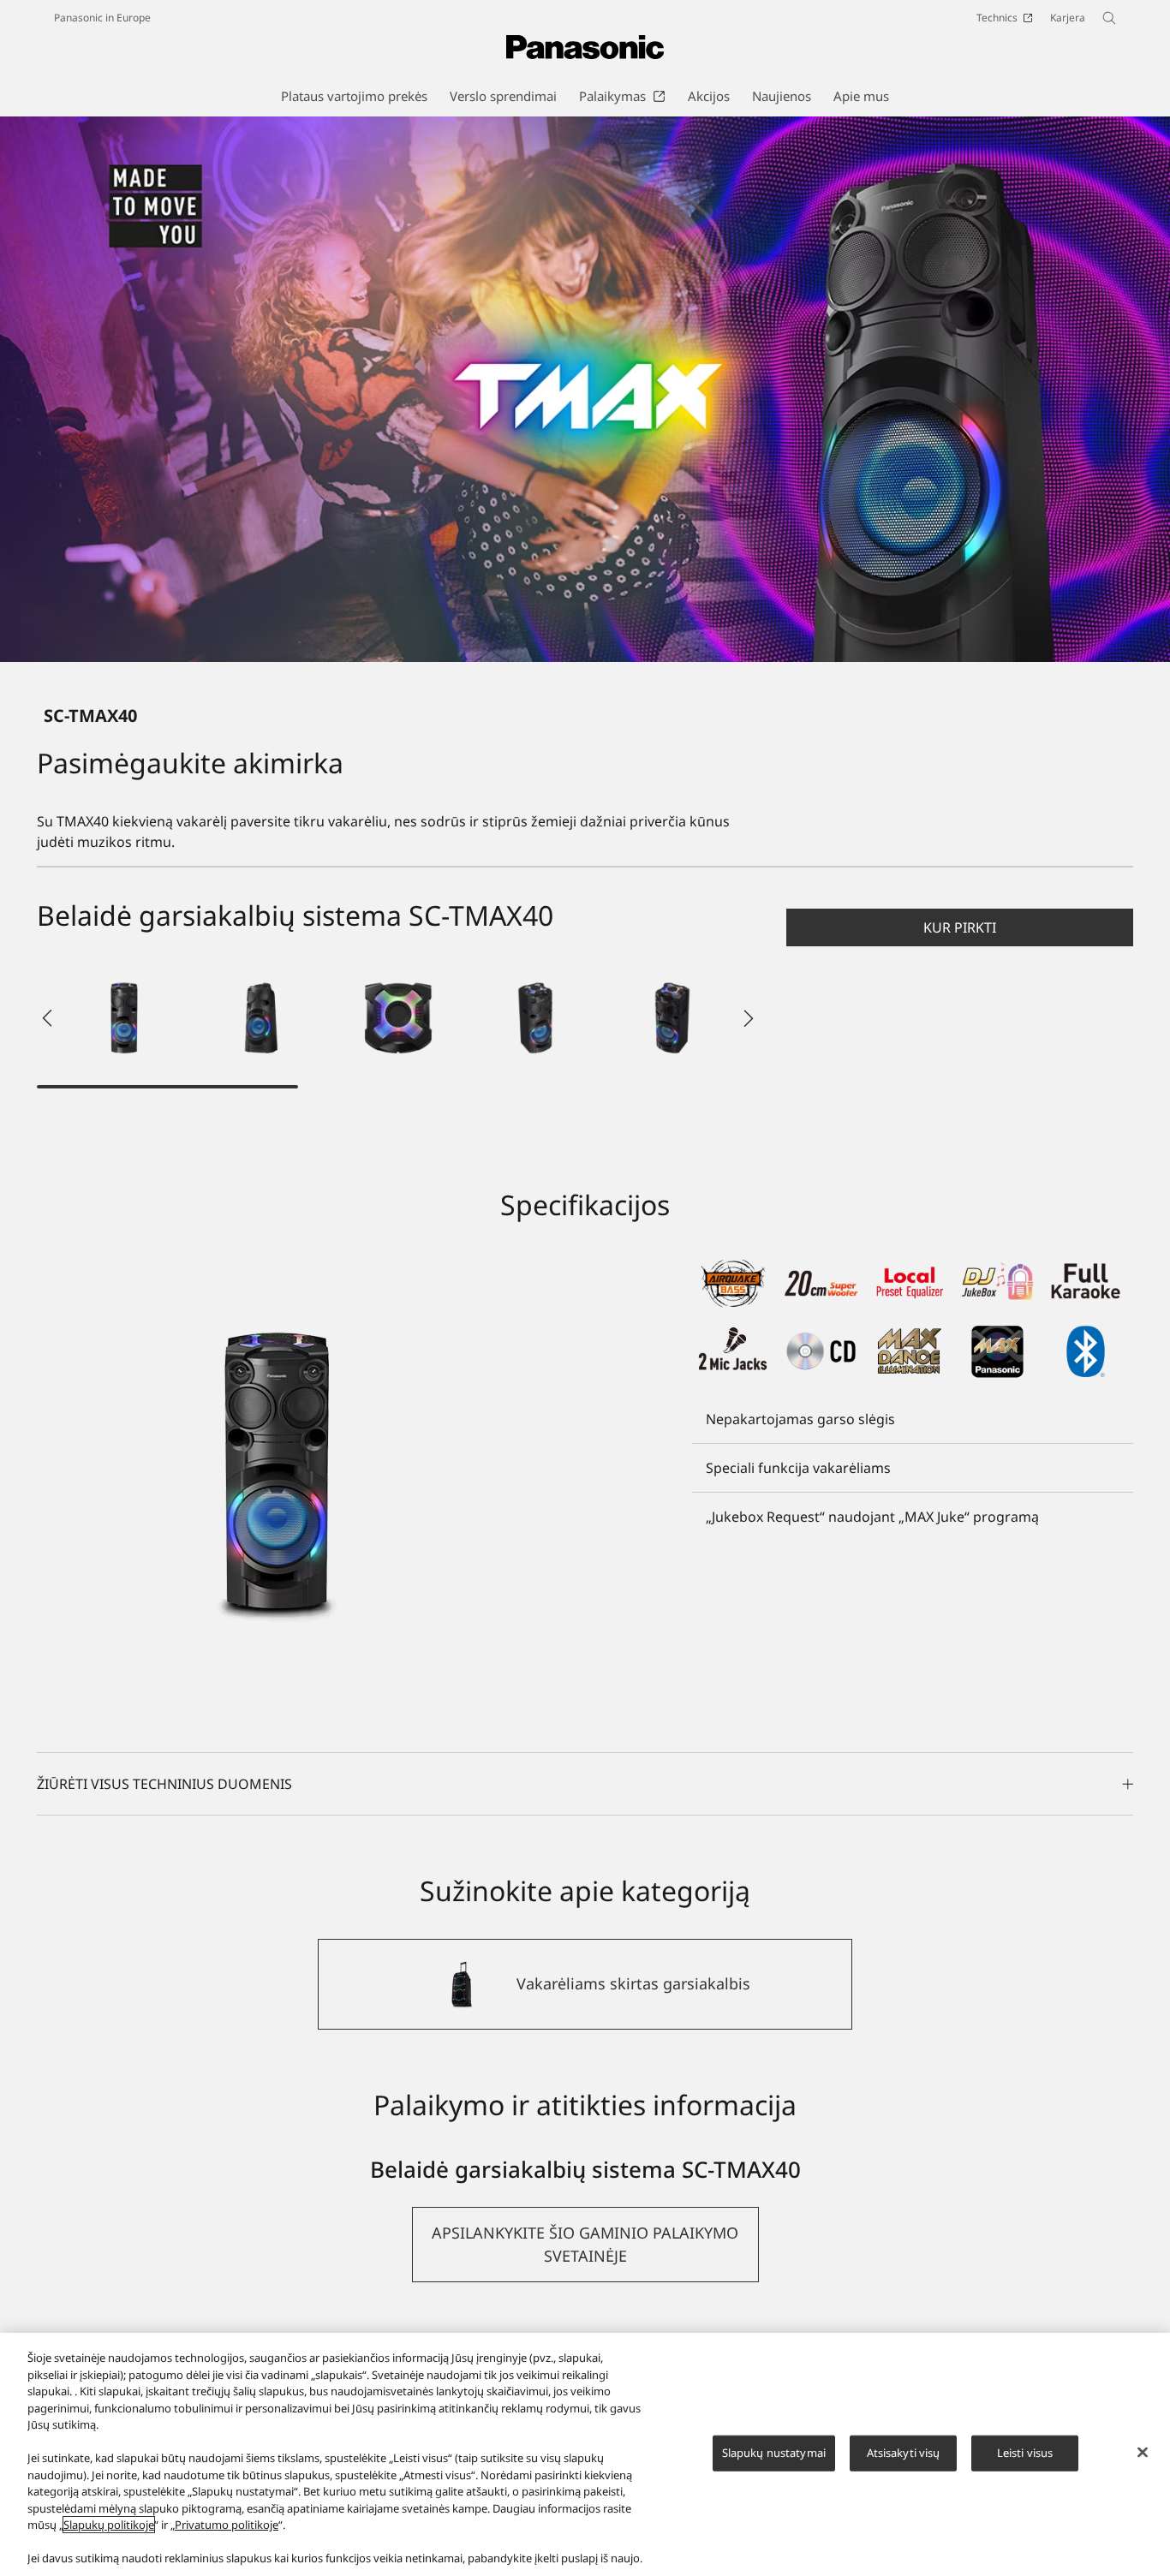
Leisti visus (1025, 2453)
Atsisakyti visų (904, 2453)
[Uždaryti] (1143, 2453)
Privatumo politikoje (227, 2525)
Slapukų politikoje (109, 2525)
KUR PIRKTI (960, 927)
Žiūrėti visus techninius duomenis (164, 1784)
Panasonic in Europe (102, 18)
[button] (124, 1018)
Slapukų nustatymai (774, 2453)
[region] (585, 2454)
